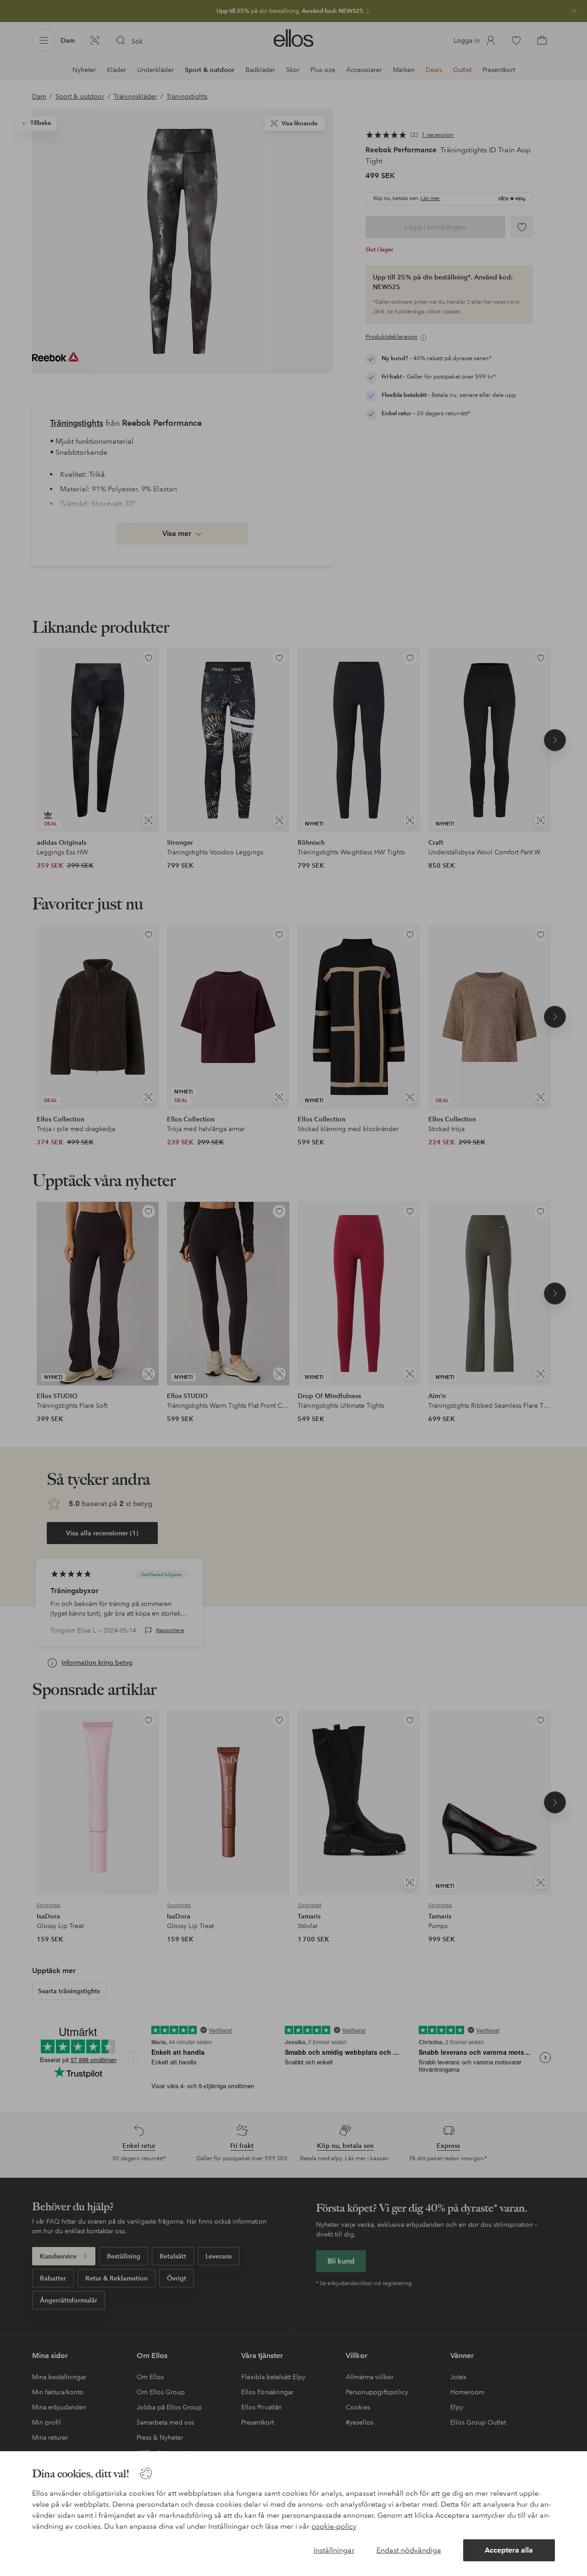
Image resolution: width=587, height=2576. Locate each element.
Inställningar (334, 2550)
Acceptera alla (509, 2550)
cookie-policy (334, 2526)
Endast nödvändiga (409, 2550)
